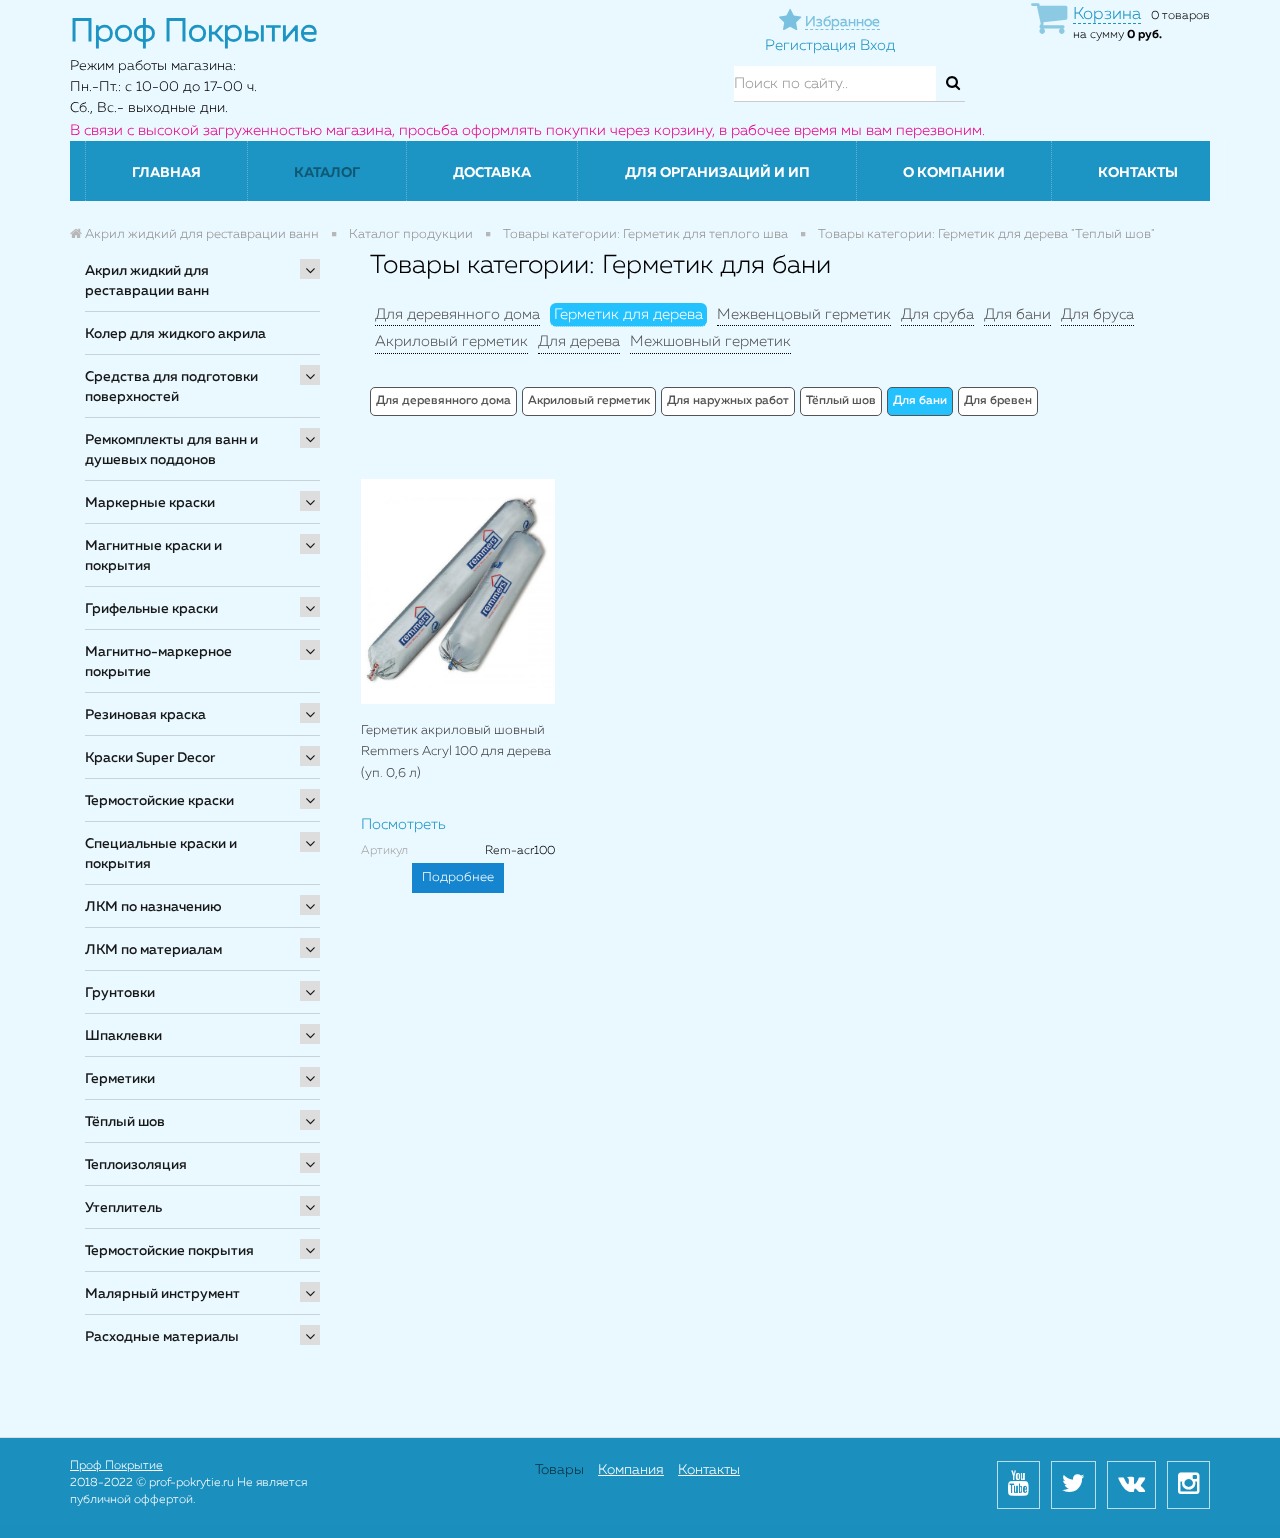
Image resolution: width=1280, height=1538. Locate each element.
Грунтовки (120, 993)
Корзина (1107, 14)
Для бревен (998, 401)
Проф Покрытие (116, 1466)
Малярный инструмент (162, 1294)
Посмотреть (403, 824)
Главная (166, 173)
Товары (559, 1470)
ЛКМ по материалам (153, 950)
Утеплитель (123, 1208)
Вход (877, 45)
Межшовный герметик (710, 341)
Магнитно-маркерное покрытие (158, 662)
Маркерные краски (150, 503)
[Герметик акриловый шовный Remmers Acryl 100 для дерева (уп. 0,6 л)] (458, 591)
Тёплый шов (125, 1122)
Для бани (1017, 314)
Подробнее (458, 877)
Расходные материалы (162, 1337)
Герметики (120, 1079)
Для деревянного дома (457, 314)
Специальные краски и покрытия (161, 854)
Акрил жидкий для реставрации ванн (147, 281)
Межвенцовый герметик (804, 314)
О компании (954, 173)
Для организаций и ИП (717, 173)
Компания (631, 1470)
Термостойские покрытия (169, 1251)
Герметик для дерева (628, 314)
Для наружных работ (728, 401)
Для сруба (937, 314)
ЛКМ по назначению (153, 907)
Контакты (1138, 173)
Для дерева (579, 341)
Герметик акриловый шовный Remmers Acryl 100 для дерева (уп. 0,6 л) (456, 752)
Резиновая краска (145, 715)
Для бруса (1097, 314)
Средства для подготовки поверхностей (171, 387)
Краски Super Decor (150, 758)
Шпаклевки (123, 1036)
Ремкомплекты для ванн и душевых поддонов (171, 450)
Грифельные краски (151, 609)
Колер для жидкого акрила (175, 334)
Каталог (327, 173)
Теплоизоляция (136, 1165)
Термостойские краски (159, 801)
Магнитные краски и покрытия (153, 556)
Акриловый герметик (451, 341)
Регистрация (810, 45)
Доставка (492, 173)
